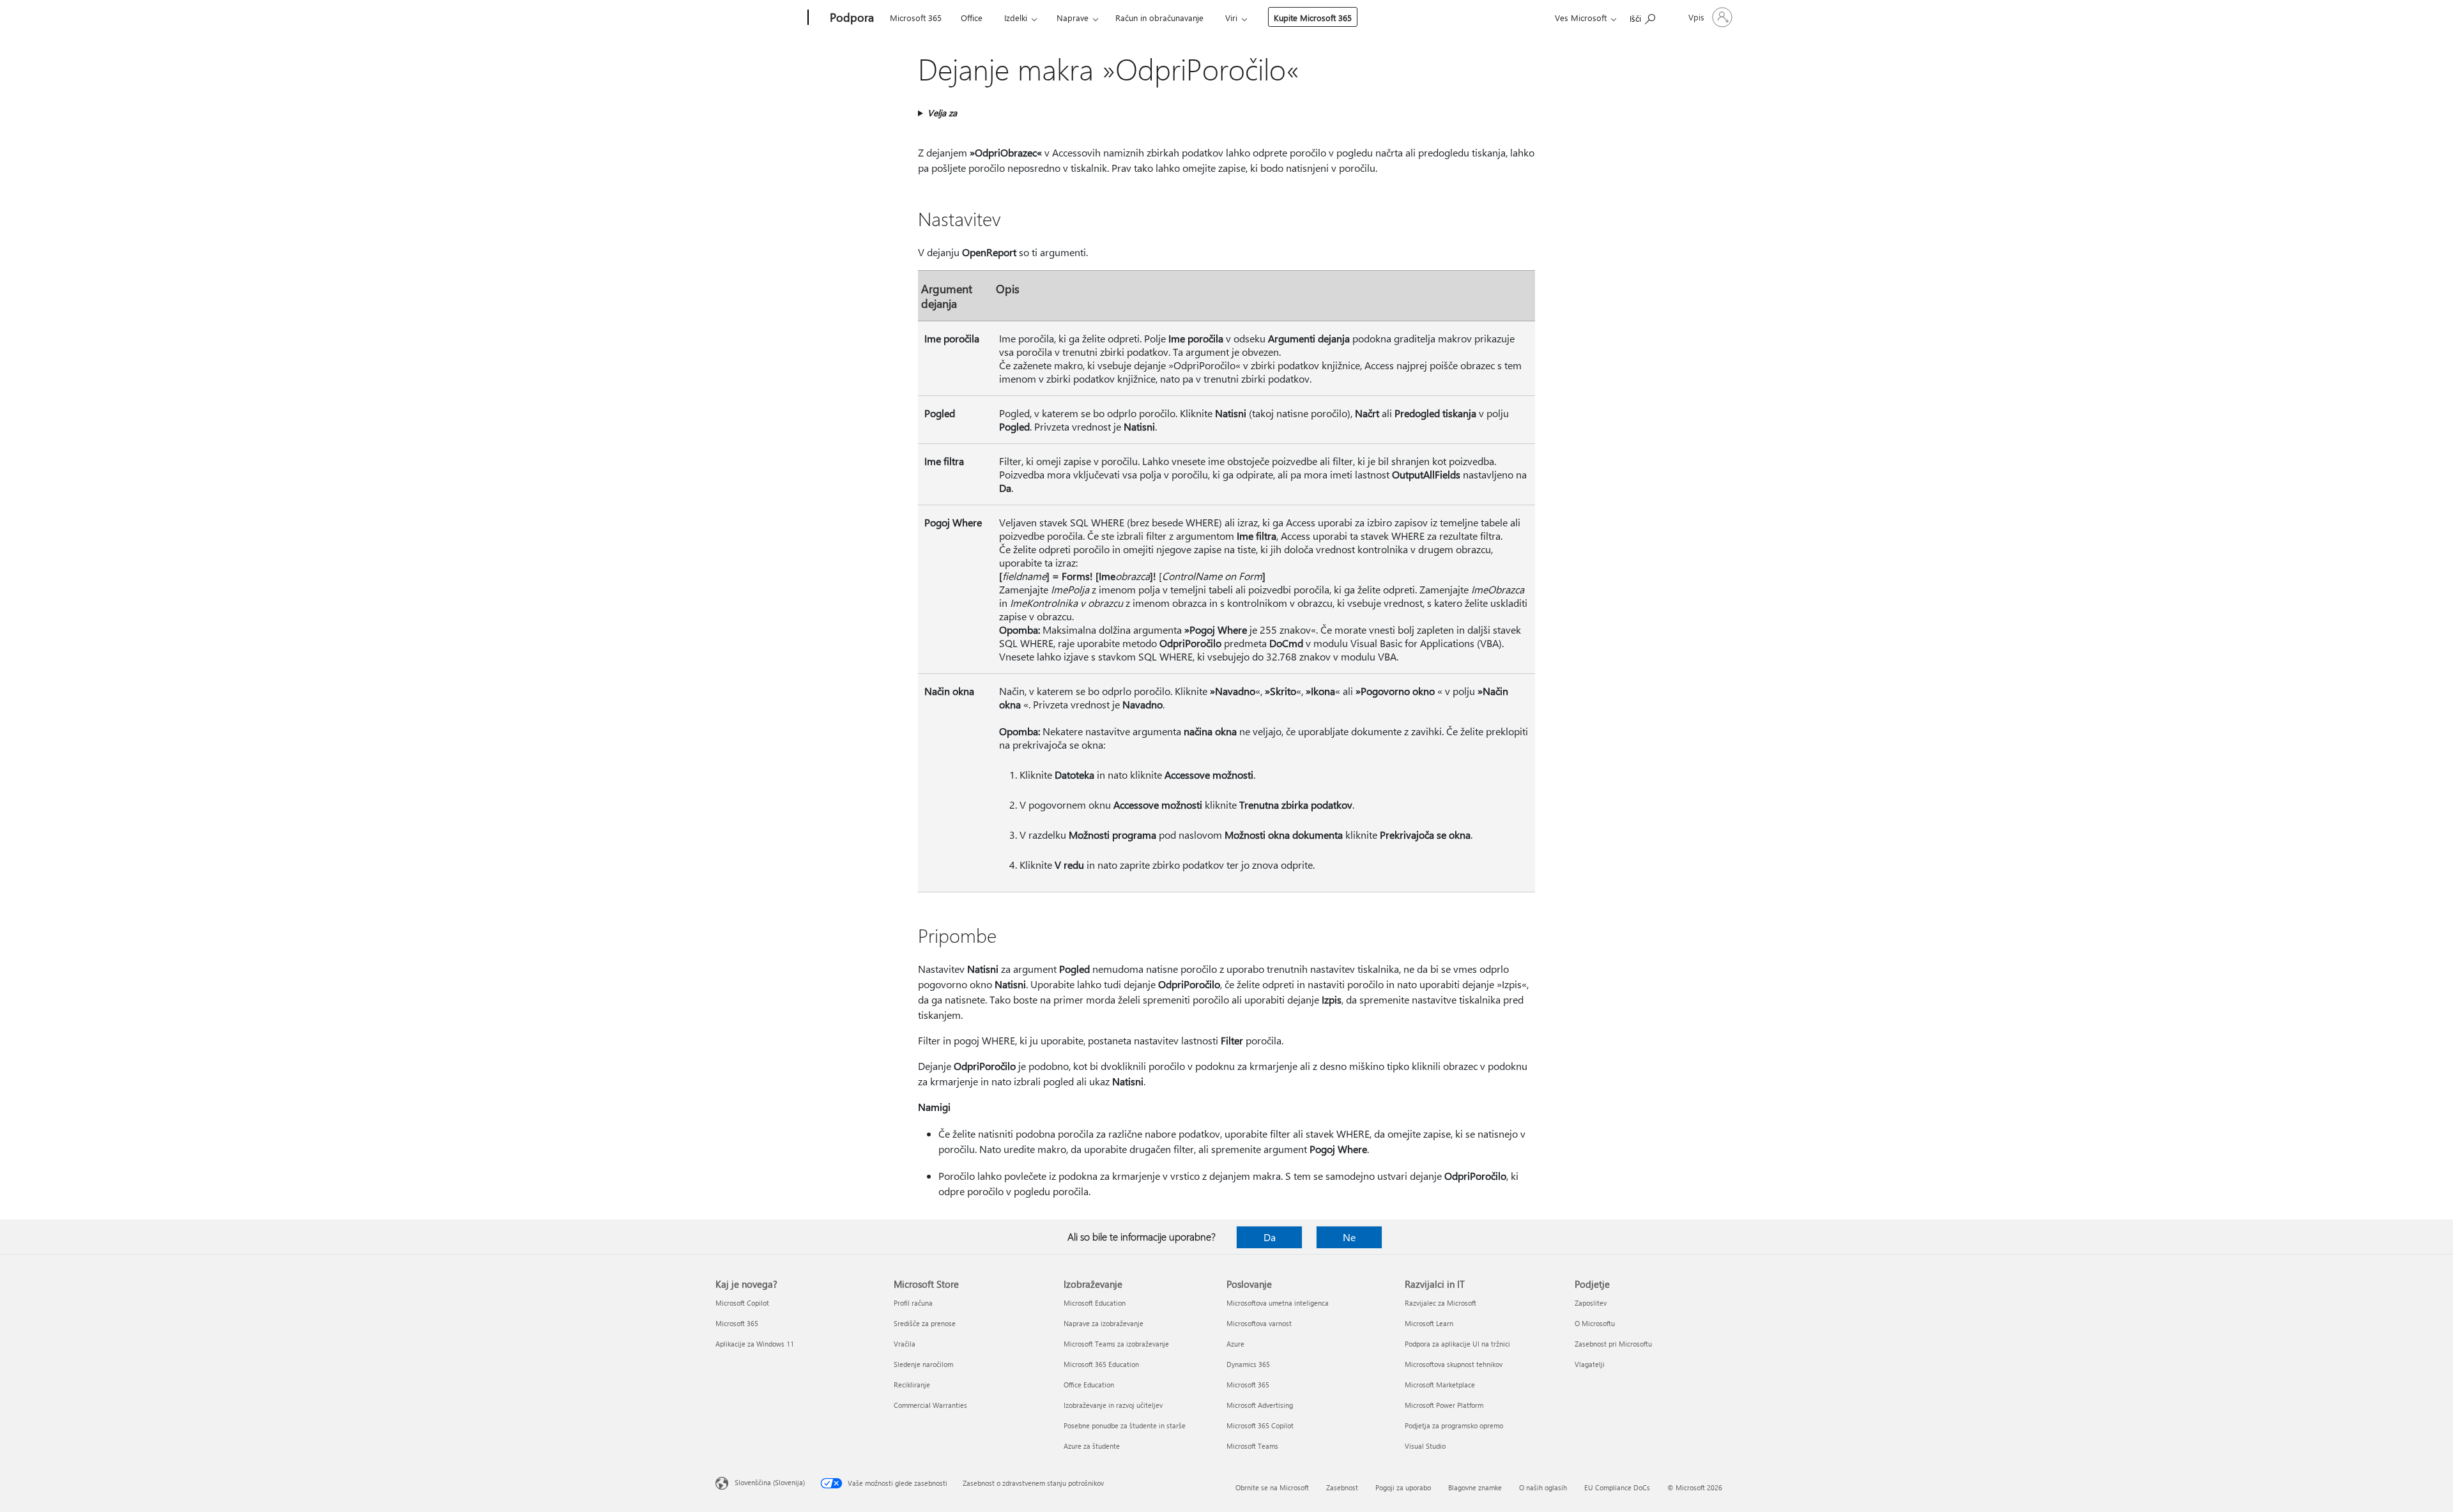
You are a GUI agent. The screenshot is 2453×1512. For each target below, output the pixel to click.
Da (1270, 1237)
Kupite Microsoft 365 (1313, 18)
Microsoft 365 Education (1101, 1364)
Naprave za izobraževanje (1104, 1323)
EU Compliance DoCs (1617, 1487)
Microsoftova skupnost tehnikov (1454, 1364)
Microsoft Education (1095, 1303)
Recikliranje (912, 1385)
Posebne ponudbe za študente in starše (1125, 1425)
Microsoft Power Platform (1444, 1405)
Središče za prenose (925, 1323)
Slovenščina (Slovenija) (770, 1482)
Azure (1235, 1344)
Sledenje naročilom (923, 1364)
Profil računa (913, 1303)
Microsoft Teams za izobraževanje (1116, 1344)
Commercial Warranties (930, 1405)
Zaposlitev (1591, 1303)
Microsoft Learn (1429, 1323)
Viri (1231, 18)
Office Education (1089, 1385)
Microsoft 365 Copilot (1260, 1425)
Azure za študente (1092, 1446)
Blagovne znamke (1475, 1487)
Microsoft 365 (916, 18)
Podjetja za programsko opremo (1454, 1425)
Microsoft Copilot (742, 1303)
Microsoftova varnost (1259, 1323)
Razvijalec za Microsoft (1440, 1303)
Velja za (942, 113)
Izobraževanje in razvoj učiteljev (1113, 1405)
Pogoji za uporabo (1403, 1487)
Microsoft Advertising (1260, 1405)
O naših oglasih (1543, 1487)
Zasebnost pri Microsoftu (1613, 1344)
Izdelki (1016, 18)
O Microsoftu (1595, 1323)
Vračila (905, 1344)
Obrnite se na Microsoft (1272, 1487)
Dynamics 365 (1248, 1364)
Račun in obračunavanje (1159, 18)
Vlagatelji (1590, 1364)
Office (972, 18)
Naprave (1073, 18)
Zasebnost (1342, 1487)
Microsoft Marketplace (1440, 1385)
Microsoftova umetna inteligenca (1278, 1303)
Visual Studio (1425, 1446)
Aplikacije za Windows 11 (755, 1344)
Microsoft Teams (1252, 1446)
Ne (1349, 1237)
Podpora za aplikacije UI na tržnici (1457, 1344)
